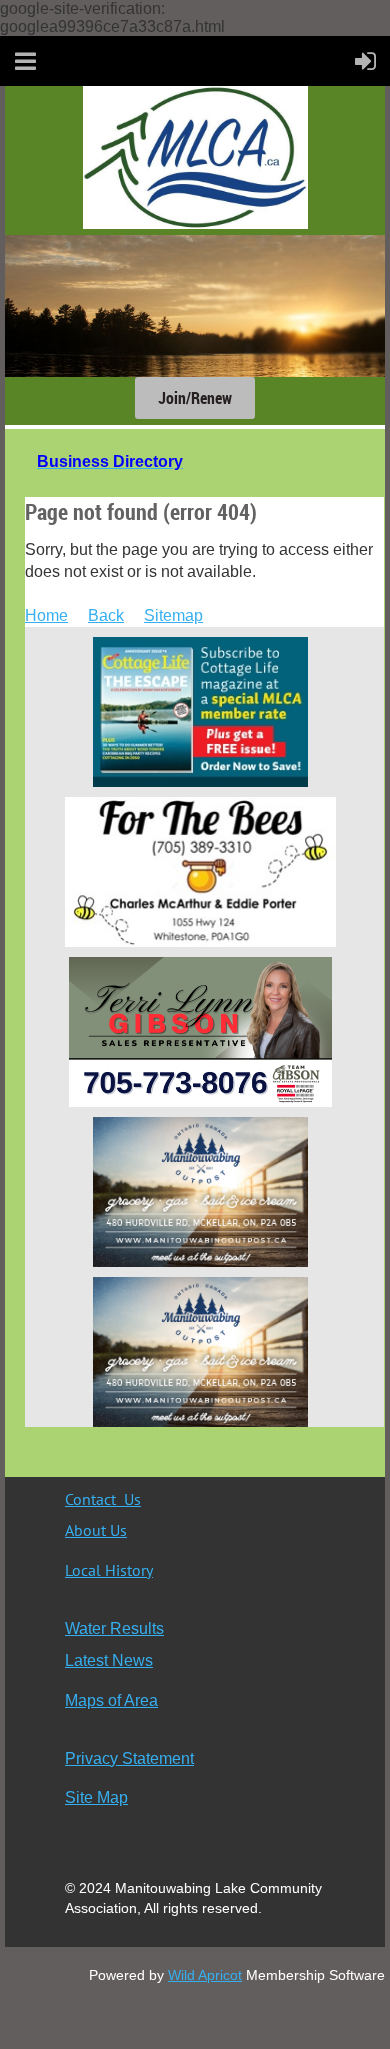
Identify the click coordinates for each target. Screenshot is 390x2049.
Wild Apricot (205, 1975)
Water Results (114, 1628)
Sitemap (173, 615)
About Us (96, 1530)
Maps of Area (111, 1700)
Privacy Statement (129, 1758)
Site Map (96, 1797)
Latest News (109, 1660)
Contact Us (103, 1499)
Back (106, 615)
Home (46, 615)
